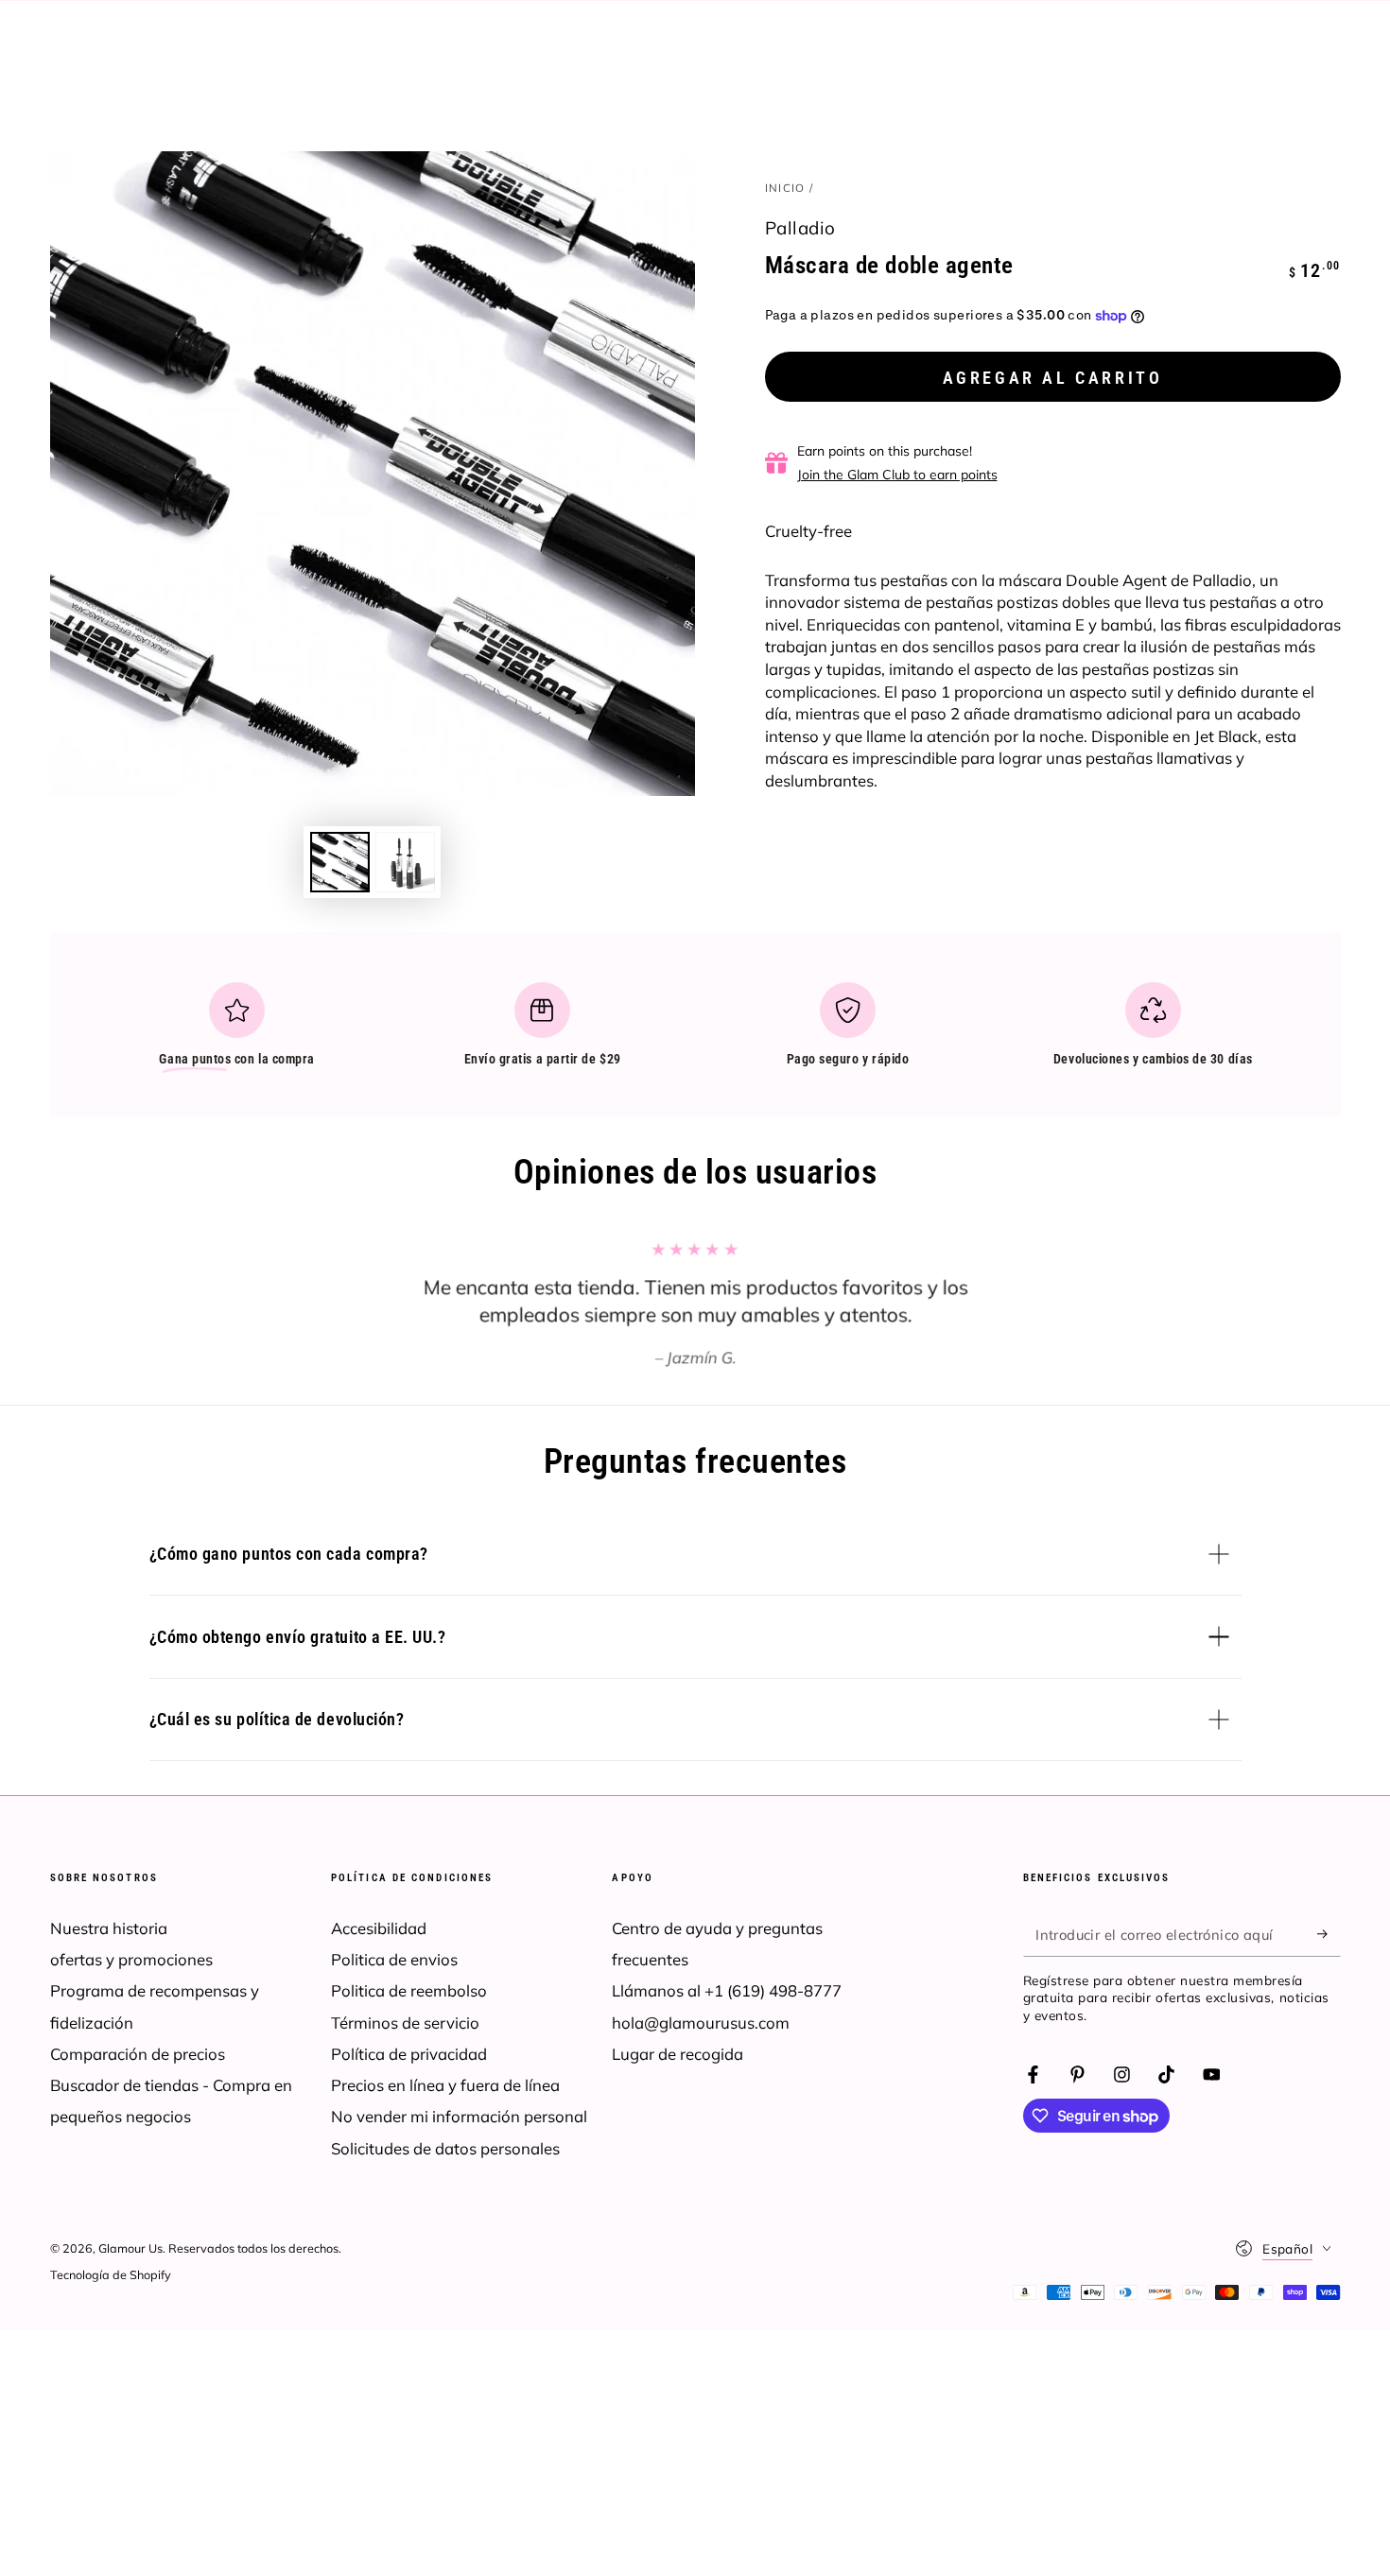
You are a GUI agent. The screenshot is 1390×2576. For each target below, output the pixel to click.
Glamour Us (130, 2248)
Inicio (785, 188)
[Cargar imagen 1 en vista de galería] (340, 862)
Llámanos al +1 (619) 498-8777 (727, 1990)
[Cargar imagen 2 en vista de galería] (405, 862)
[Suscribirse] (1329, 1934)
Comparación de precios (138, 2054)
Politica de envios (394, 1959)
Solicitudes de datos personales (445, 2148)
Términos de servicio (405, 2023)
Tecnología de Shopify (111, 2274)
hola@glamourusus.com (701, 2023)
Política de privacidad (409, 2054)
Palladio (800, 228)
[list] (695, 1032)
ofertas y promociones (131, 1959)
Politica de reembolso (409, 1990)
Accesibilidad (379, 1928)
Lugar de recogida (678, 2054)
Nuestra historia (109, 1928)
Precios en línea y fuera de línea (445, 2085)
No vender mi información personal (459, 2116)
